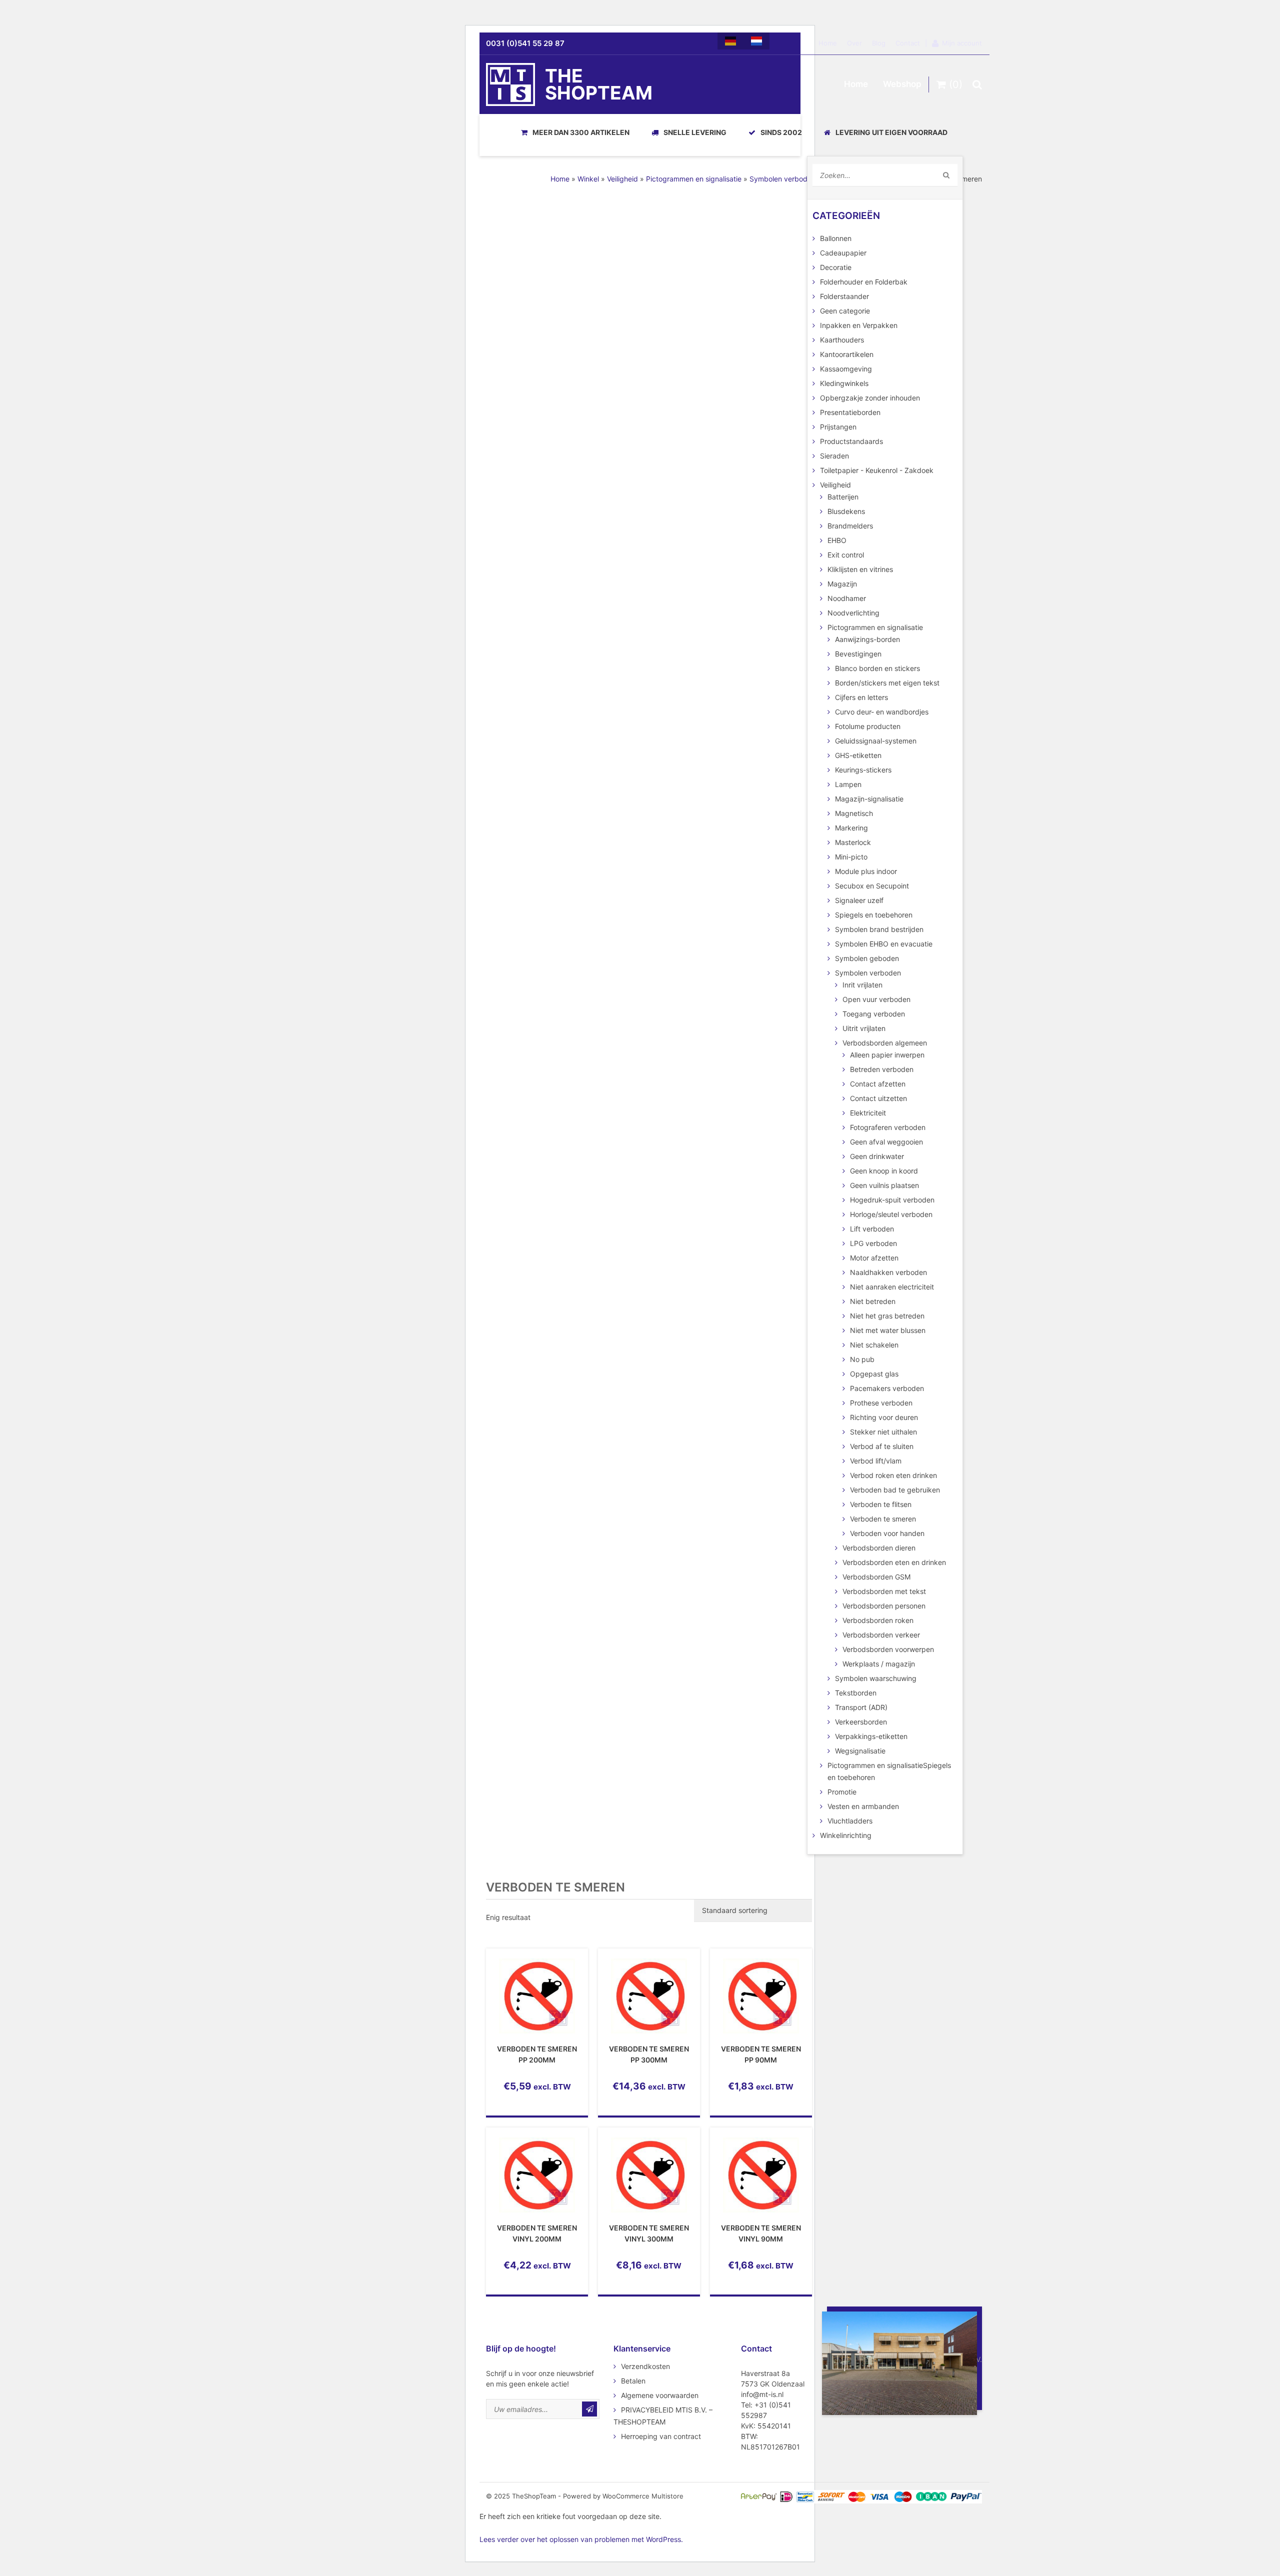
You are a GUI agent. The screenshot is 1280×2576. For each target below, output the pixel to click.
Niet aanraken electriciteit (892, 1287)
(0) (954, 84)
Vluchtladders (850, 1821)
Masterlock (853, 842)
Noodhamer (847, 598)
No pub (862, 1359)
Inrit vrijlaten (862, 985)
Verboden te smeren (883, 1519)
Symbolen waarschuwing (876, 1678)
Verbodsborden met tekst (884, 1591)
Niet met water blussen (888, 1330)
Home (828, 43)
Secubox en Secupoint (872, 886)
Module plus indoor (866, 871)
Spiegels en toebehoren (874, 915)
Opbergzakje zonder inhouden (870, 398)
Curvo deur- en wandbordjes (882, 712)
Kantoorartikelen (847, 354)
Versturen (589, 2409)
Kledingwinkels (844, 383)
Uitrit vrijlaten (864, 1028)
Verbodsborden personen (884, 1606)
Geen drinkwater (877, 1156)
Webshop (902, 84)
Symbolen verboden (782, 179)
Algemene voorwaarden (660, 2395)
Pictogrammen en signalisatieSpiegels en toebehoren (889, 1771)
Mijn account (962, 43)
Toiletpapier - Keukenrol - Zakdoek (877, 470)
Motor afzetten (874, 1258)
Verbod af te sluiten (882, 1446)
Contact (908, 43)
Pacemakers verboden (887, 1388)
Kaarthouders (842, 340)
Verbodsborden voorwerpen (888, 1649)
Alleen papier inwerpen (887, 1055)
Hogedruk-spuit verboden (892, 1200)
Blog (879, 43)
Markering (851, 828)
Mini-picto (851, 857)
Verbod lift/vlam (876, 1461)
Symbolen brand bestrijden (879, 929)
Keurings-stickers (863, 770)
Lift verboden (872, 1229)
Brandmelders (850, 526)
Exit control (846, 555)
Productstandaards (851, 441)
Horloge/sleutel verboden (891, 1214)
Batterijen (843, 497)
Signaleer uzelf (859, 900)
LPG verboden (873, 1243)
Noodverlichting (853, 613)
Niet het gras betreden (887, 1316)
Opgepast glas (874, 1374)
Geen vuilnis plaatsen (884, 1185)
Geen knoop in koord (884, 1171)
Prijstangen (838, 427)
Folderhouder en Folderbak (864, 282)
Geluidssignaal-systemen (876, 741)
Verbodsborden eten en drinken (894, 1562)
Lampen (848, 784)
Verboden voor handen (887, 1533)
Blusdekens (846, 511)
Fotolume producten (868, 726)
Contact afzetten (878, 1084)
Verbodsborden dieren (879, 1548)
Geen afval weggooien (886, 1142)
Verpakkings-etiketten (871, 1736)
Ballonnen (836, 238)
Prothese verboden (881, 1403)
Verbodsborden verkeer (881, 1635)
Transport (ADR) (861, 1707)
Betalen (633, 2381)
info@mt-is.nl (762, 2394)
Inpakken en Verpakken (859, 325)
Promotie (842, 1792)
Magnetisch (854, 813)
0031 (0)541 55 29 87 (525, 43)
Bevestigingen (858, 654)
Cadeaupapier (843, 253)
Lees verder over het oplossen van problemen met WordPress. (581, 2539)
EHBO (837, 540)
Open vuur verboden (876, 999)
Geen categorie (845, 311)
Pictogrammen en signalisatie (694, 179)
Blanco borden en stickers (877, 668)
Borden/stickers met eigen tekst (887, 683)
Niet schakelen (874, 1345)
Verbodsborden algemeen (885, 1043)
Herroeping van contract (661, 2436)
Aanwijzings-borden (867, 639)
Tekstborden (856, 1693)
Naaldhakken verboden (888, 1272)
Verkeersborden (861, 1722)
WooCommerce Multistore (643, 2496)
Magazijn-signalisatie (869, 799)
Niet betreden (873, 1301)
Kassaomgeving (846, 369)
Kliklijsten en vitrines (860, 569)
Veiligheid (622, 179)
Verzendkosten (645, 2366)
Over (854, 43)
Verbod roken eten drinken (893, 1475)
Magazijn (842, 584)
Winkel (588, 179)
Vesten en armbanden (863, 1806)
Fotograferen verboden (888, 1127)
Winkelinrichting (846, 1835)
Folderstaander (844, 296)
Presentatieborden (850, 412)
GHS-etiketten (858, 755)
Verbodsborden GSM (876, 1577)
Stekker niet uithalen (883, 1432)
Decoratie (836, 267)
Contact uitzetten (878, 1098)
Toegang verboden (874, 1014)
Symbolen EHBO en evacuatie (884, 944)
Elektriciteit (868, 1113)
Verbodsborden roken (878, 1620)
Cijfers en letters (861, 697)
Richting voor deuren (884, 1417)
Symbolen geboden (867, 958)
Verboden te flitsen (881, 1504)
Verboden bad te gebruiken (895, 1490)
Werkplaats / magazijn (879, 1664)
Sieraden (834, 456)
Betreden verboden (882, 1069)
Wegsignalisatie (860, 1751)
